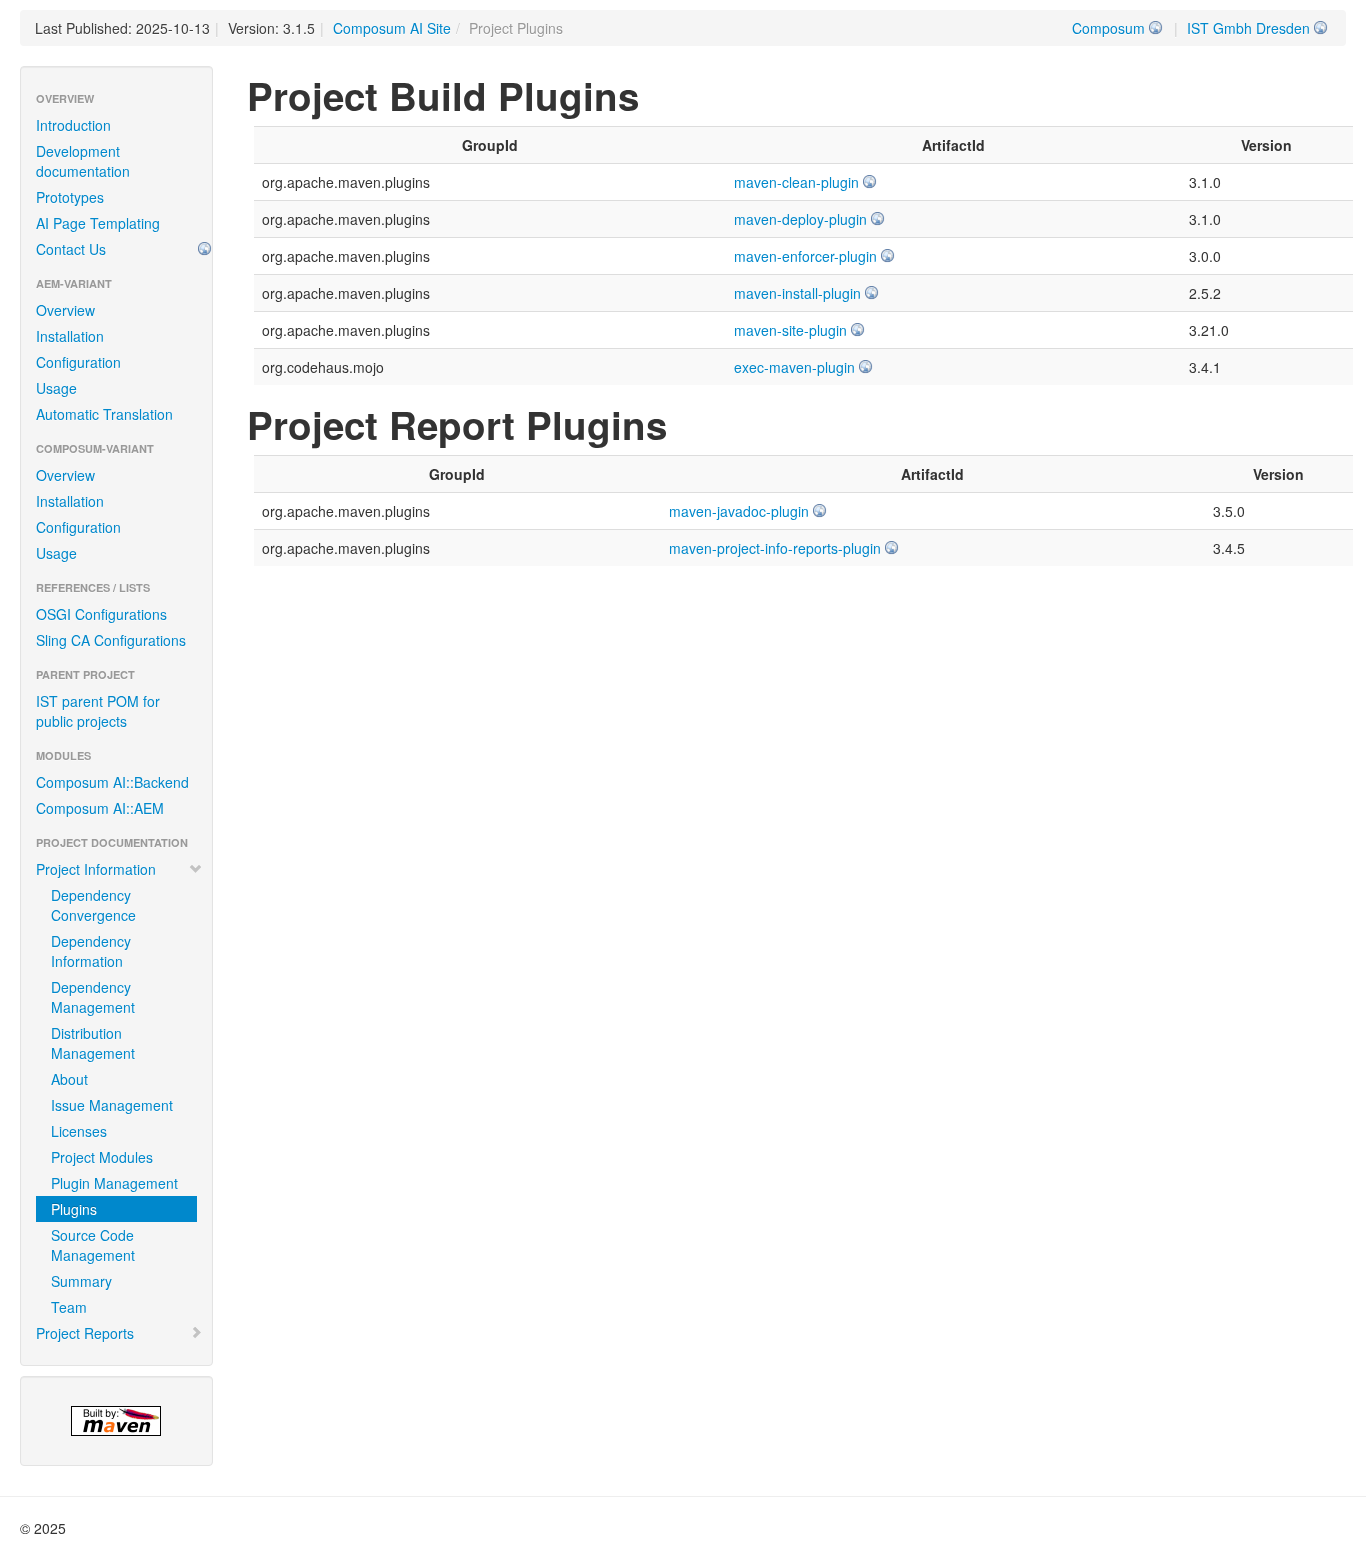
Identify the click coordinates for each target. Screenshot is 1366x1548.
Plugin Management (114, 1183)
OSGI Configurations (101, 614)
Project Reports (85, 1333)
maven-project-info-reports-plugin (775, 548)
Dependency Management (93, 997)
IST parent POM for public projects (98, 711)
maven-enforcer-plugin (805, 256)
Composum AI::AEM (100, 808)
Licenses (79, 1131)
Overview (65, 310)
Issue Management (112, 1105)
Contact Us (71, 249)
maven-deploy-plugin (800, 219)
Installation (70, 336)
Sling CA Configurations (111, 640)
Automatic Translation (104, 414)
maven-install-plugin (797, 293)
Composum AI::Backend (112, 782)
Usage (56, 388)
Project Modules (102, 1157)
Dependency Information (91, 951)
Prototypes (70, 197)
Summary (81, 1281)
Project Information (96, 869)
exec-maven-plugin (794, 367)
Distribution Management (93, 1043)
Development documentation (83, 161)
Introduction (73, 125)
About (69, 1079)
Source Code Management (93, 1245)
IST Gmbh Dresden (1248, 28)
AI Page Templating (98, 223)
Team (69, 1307)
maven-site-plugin (790, 330)
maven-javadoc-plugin (739, 511)
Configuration (78, 362)
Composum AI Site (392, 28)
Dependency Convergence (93, 905)
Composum (1108, 28)
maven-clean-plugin (796, 182)
